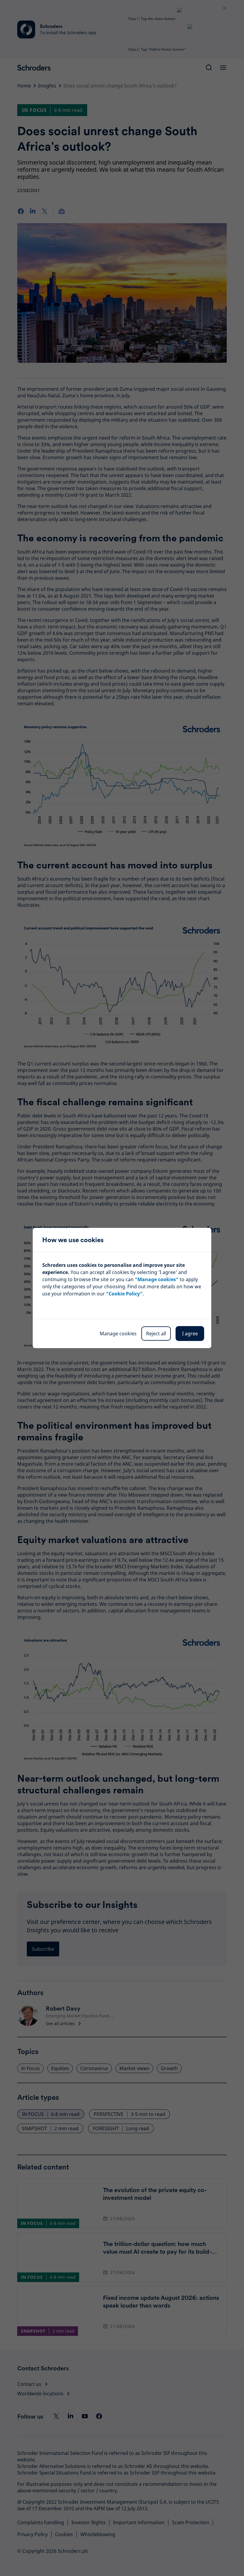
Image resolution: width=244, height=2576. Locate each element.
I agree (190, 1334)
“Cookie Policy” (124, 1294)
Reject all (156, 1334)
